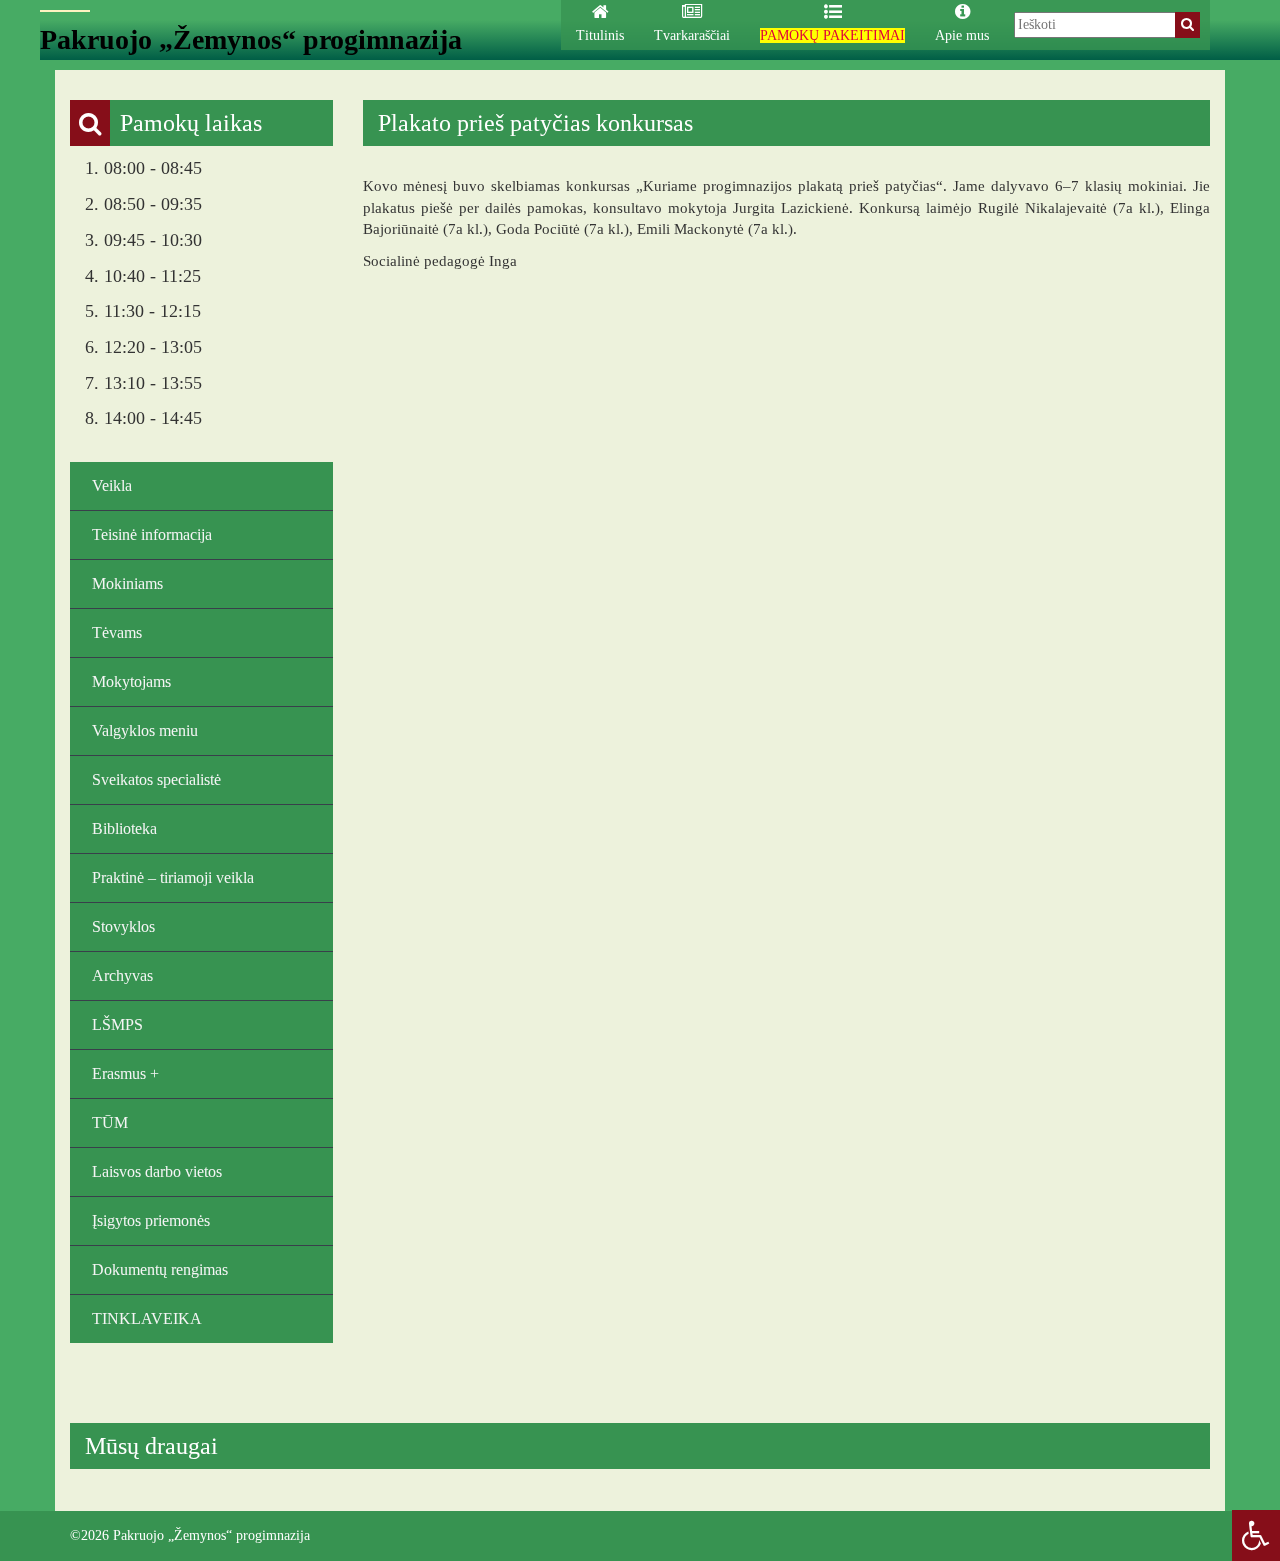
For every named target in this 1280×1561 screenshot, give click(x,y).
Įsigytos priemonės (151, 1220)
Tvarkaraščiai (692, 35)
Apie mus (962, 35)
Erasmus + (125, 1073)
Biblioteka (124, 828)
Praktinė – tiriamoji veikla (173, 877)
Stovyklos (123, 926)
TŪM (110, 1122)
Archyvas (122, 975)
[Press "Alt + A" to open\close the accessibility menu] (1256, 1535)
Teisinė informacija (152, 534)
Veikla (112, 485)
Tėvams (117, 632)
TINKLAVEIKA (147, 1318)
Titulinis (600, 35)
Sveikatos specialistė (156, 779)
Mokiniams (127, 583)
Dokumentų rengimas (160, 1269)
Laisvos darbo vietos (157, 1171)
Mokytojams (131, 681)
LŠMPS (117, 1024)
